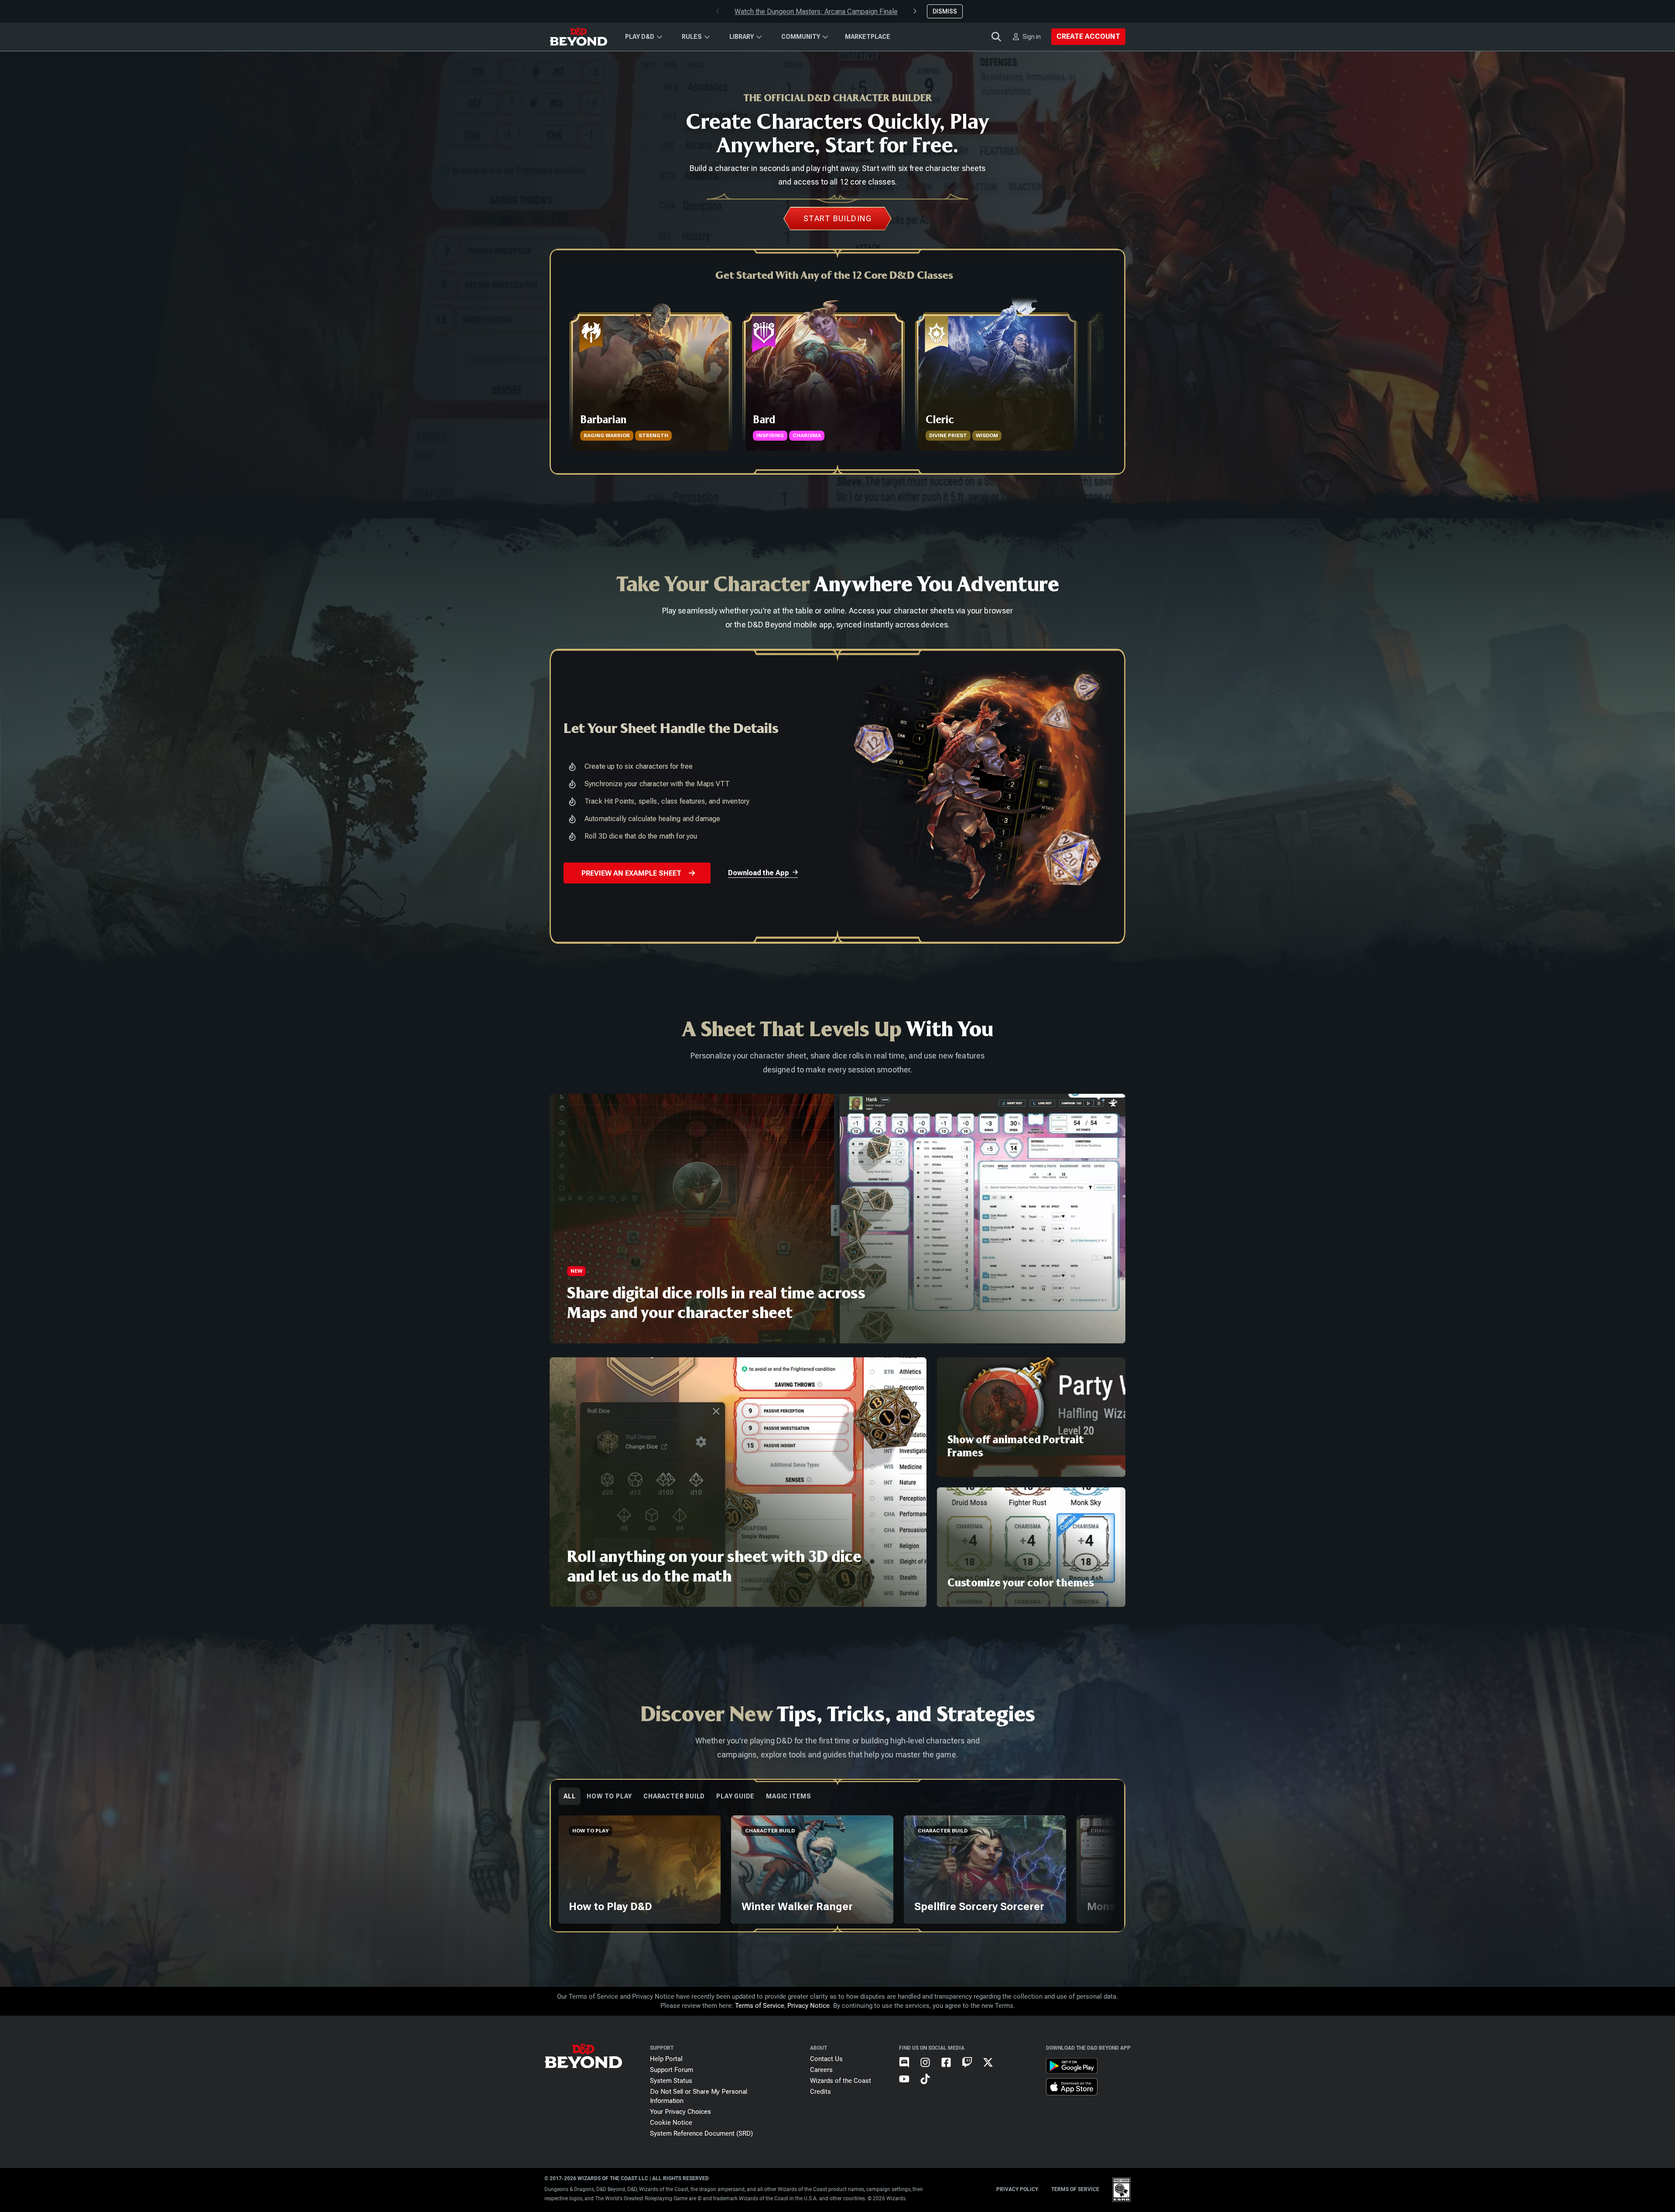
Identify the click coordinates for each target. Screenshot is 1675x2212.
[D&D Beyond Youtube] (909, 2086)
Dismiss (945, 11)
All (569, 1796)
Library (742, 37)
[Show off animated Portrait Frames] (1031, 1417)
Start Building (837, 218)
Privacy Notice (808, 2006)
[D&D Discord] (909, 2070)
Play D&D (640, 37)
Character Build (674, 1796)
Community (801, 37)
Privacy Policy (1017, 2189)
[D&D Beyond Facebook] (951, 2070)
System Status (671, 2081)
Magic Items (789, 1796)
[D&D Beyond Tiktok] (930, 2086)
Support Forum (672, 2070)
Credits (820, 2092)
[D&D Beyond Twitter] (993, 2070)
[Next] (1097, 373)
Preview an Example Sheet (631, 873)
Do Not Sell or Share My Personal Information (699, 2096)
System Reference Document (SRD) (701, 2133)
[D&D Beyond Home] (578, 37)
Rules (692, 37)
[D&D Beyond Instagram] (930, 2070)
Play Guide (735, 1796)
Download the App (759, 873)
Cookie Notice (671, 2123)
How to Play (609, 1796)
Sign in (1032, 37)
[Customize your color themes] (1031, 1547)
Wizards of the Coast (841, 2081)
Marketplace (868, 37)
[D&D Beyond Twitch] (972, 2070)
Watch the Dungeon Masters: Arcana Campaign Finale (816, 12)
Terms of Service (760, 2006)
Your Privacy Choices (680, 2112)
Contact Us (826, 2059)
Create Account (1088, 36)
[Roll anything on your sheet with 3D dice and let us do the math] (738, 1482)
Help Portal (666, 2059)
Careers (821, 2070)
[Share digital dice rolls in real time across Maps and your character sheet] (837, 1219)
